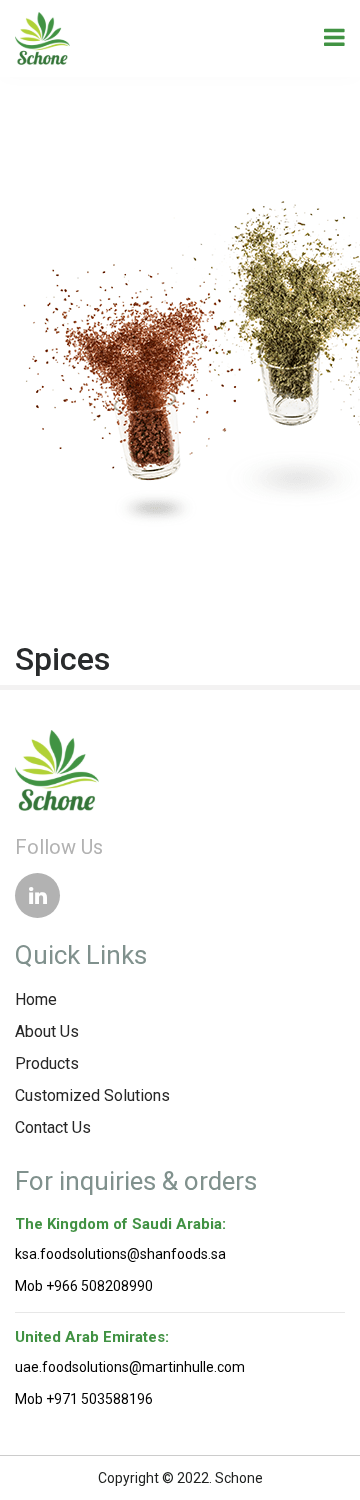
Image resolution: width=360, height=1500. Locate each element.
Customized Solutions (92, 1095)
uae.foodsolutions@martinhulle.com (130, 1367)
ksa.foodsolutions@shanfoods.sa (120, 1254)
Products (47, 1063)
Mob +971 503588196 (84, 1399)
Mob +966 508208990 (84, 1286)
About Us (47, 1031)
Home (36, 999)
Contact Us (53, 1127)
